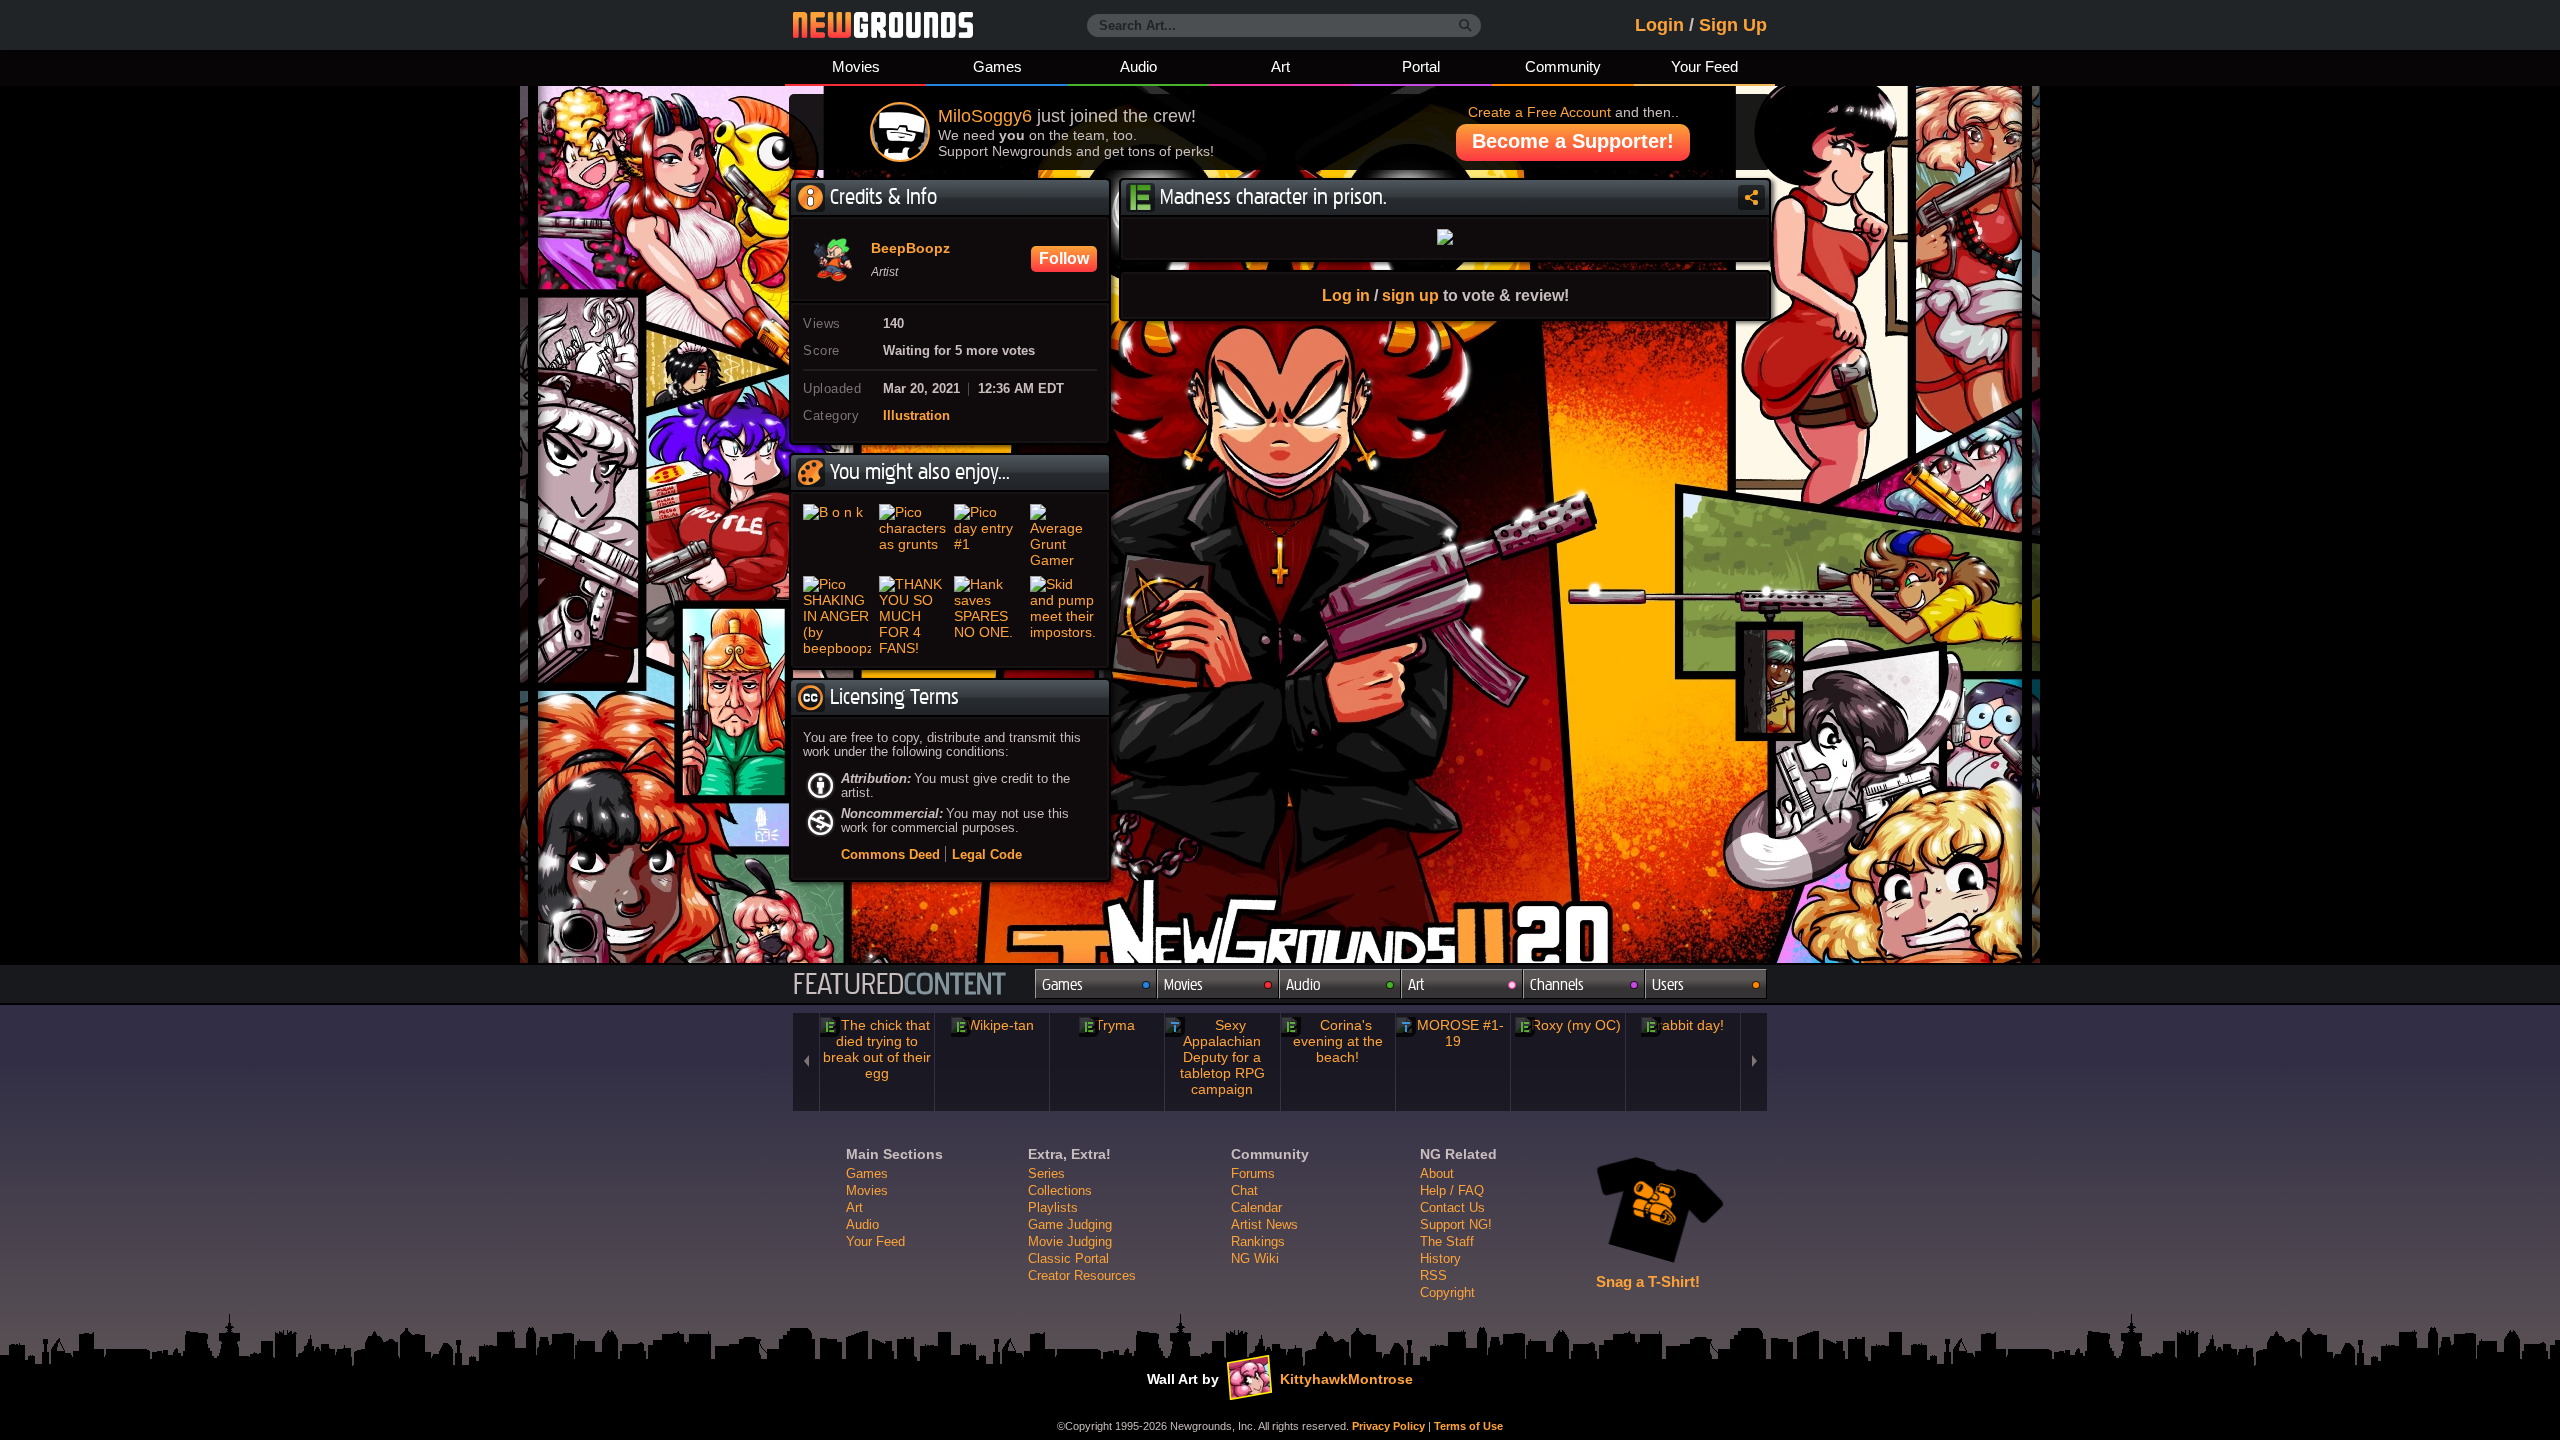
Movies (856, 66)
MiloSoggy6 (985, 116)
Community (1563, 66)
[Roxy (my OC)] (1568, 1025)
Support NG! (1456, 1224)
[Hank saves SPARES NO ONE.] (988, 616)
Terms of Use (1468, 1426)
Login (1659, 25)
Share (1751, 197)
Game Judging (1070, 1224)
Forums (1253, 1173)
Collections (1060, 1190)
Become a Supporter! (1573, 141)
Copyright (1447, 1292)
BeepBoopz (910, 249)
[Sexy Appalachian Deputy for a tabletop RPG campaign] (1222, 1057)
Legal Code (987, 854)
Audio (1138, 66)
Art (1280, 66)
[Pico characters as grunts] (913, 536)
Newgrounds (883, 25)
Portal (1421, 66)
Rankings (1258, 1241)
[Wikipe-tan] (992, 1025)
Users (1668, 984)
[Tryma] (1107, 1025)
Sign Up (1733, 25)
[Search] (1465, 26)
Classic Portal (1068, 1258)
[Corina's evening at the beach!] (1338, 1041)
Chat (1244, 1190)
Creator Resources (1082, 1275)
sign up (1410, 295)
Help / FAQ (1452, 1190)
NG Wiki (1255, 1258)
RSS (1433, 1275)
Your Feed (1704, 66)
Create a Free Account (1539, 112)
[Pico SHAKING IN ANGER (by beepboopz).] (837, 616)
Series (1046, 1173)
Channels (1557, 984)
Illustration (916, 416)
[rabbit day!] (1683, 1025)
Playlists (1053, 1207)
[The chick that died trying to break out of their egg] (877, 1049)
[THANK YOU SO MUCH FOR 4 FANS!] (913, 616)
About (1437, 1173)
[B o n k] (837, 536)
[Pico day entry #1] (988, 536)
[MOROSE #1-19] (1453, 1033)
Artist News (1264, 1224)
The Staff (1447, 1241)
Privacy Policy (1388, 1426)
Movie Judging (1070, 1241)
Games (997, 66)
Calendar (1256, 1207)
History (1440, 1258)
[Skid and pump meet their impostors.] (1064, 616)
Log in (1346, 295)
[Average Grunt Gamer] (1064, 536)
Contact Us (1452, 1207)
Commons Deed (890, 854)
